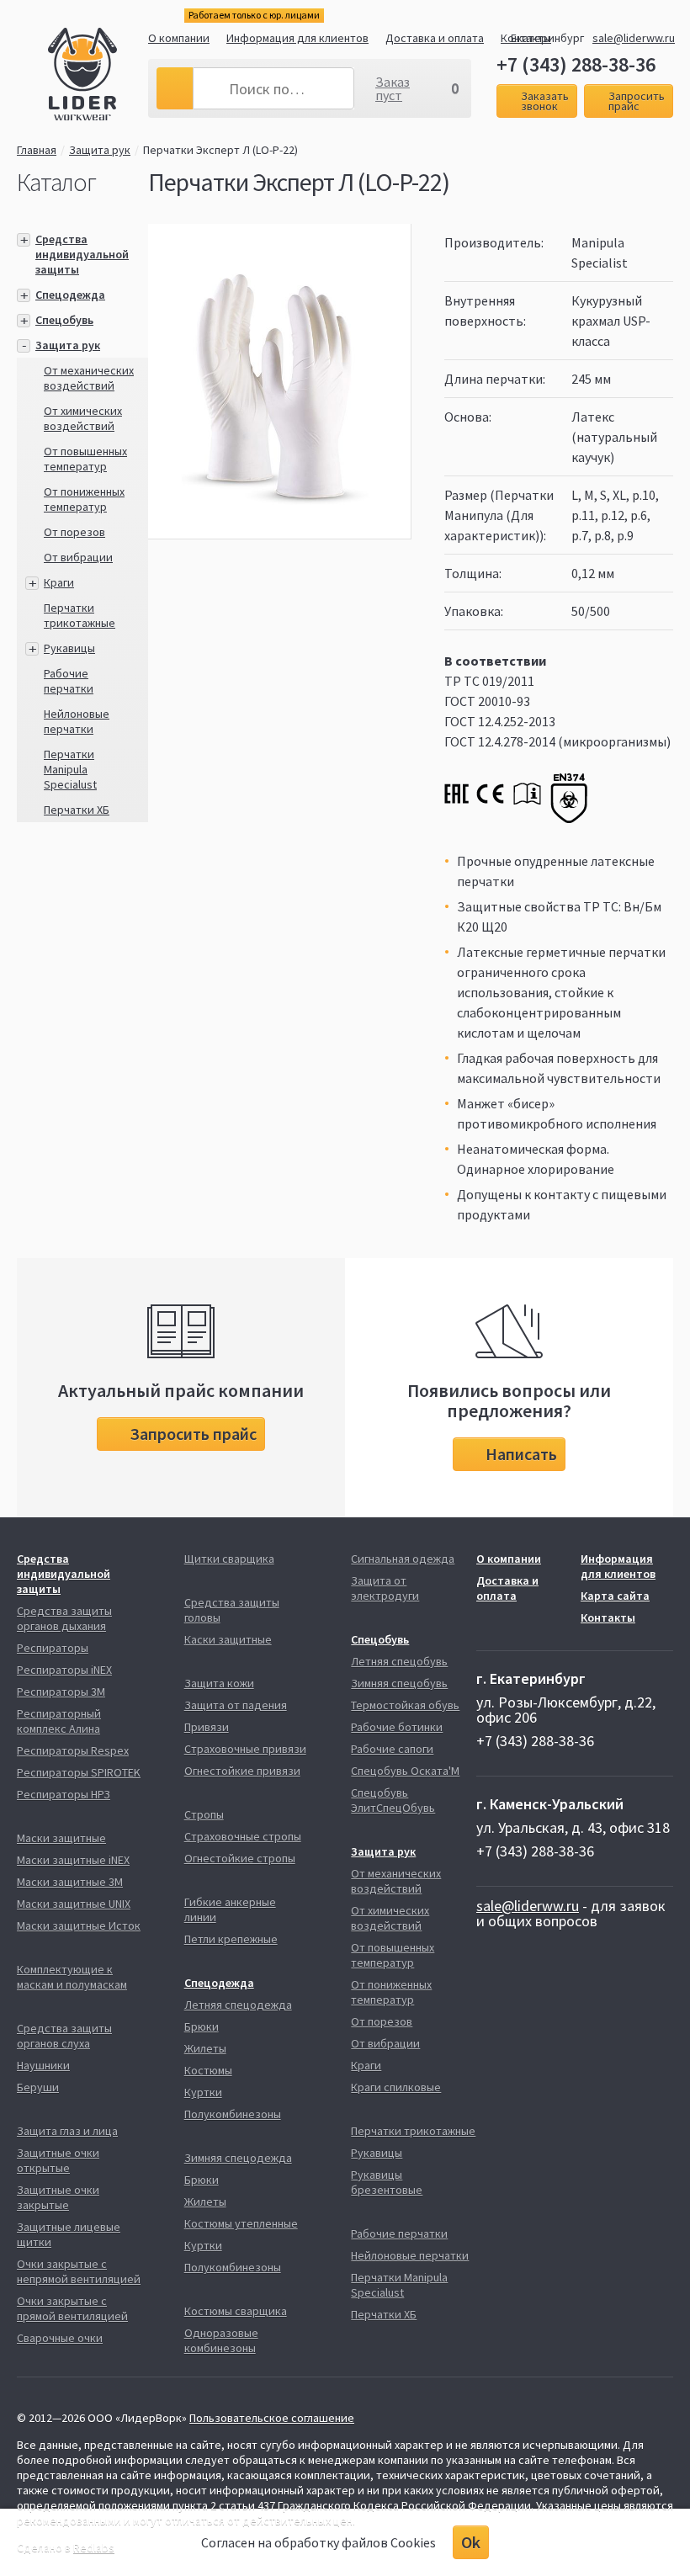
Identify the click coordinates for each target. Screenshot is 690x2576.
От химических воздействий (83, 418)
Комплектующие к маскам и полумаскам (72, 1977)
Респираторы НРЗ (64, 1794)
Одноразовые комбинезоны (221, 2340)
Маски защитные (61, 1838)
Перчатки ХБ (77, 810)
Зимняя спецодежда (238, 2158)
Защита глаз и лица (67, 2131)
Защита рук (100, 150)
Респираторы (53, 1648)
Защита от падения (236, 1705)
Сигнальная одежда (403, 1559)
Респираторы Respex (73, 1750)
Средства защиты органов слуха (64, 2036)
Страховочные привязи (245, 1749)
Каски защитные (228, 1639)
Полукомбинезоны (233, 2114)
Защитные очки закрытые (58, 2197)
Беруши (38, 2087)
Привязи (207, 1727)
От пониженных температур (84, 499)
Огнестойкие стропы (240, 1858)
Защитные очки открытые (58, 2160)
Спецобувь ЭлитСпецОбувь (393, 1800)
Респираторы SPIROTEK (79, 1772)
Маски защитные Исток (79, 1925)
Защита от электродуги (385, 1588)
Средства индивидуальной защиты (82, 254)
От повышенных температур (85, 459)
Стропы (204, 1814)
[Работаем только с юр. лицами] (98, 77)
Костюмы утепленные (241, 2223)
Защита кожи (219, 1683)
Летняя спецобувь (399, 1661)
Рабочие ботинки (397, 1727)
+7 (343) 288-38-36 (576, 65)
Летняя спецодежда (238, 2005)
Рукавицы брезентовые (387, 2182)
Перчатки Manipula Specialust (70, 769)
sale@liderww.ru (634, 38)
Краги (59, 582)
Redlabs (94, 2547)
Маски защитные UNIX (74, 1904)
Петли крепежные (231, 1939)
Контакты (608, 1617)
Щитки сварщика (229, 1559)
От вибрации (78, 557)
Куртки (203, 2092)
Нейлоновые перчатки (77, 721)
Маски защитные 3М (70, 1882)
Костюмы (208, 2070)
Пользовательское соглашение (272, 2418)
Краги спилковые (396, 2087)
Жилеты (205, 2048)
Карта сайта (615, 1596)
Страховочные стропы (243, 1836)
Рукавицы (69, 648)
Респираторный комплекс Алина (59, 1721)
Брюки (202, 2026)
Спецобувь (64, 320)
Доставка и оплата (435, 38)
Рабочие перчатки (69, 681)
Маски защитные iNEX (73, 1860)
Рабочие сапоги (392, 1749)
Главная (37, 150)
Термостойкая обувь (405, 1705)
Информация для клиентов (297, 38)
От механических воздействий (89, 378)
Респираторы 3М (61, 1692)
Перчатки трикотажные (80, 615)
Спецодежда (70, 295)
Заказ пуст (393, 88)
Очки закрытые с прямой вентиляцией (72, 2308)
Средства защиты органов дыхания (64, 1618)
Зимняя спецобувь (399, 1683)
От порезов (74, 532)
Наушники (43, 2065)
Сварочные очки (60, 2338)
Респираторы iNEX (64, 1670)
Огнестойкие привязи (242, 1771)
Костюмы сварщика (236, 2311)
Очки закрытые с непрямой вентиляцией (79, 2271)
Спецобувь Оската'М (405, 1771)
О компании (179, 38)
